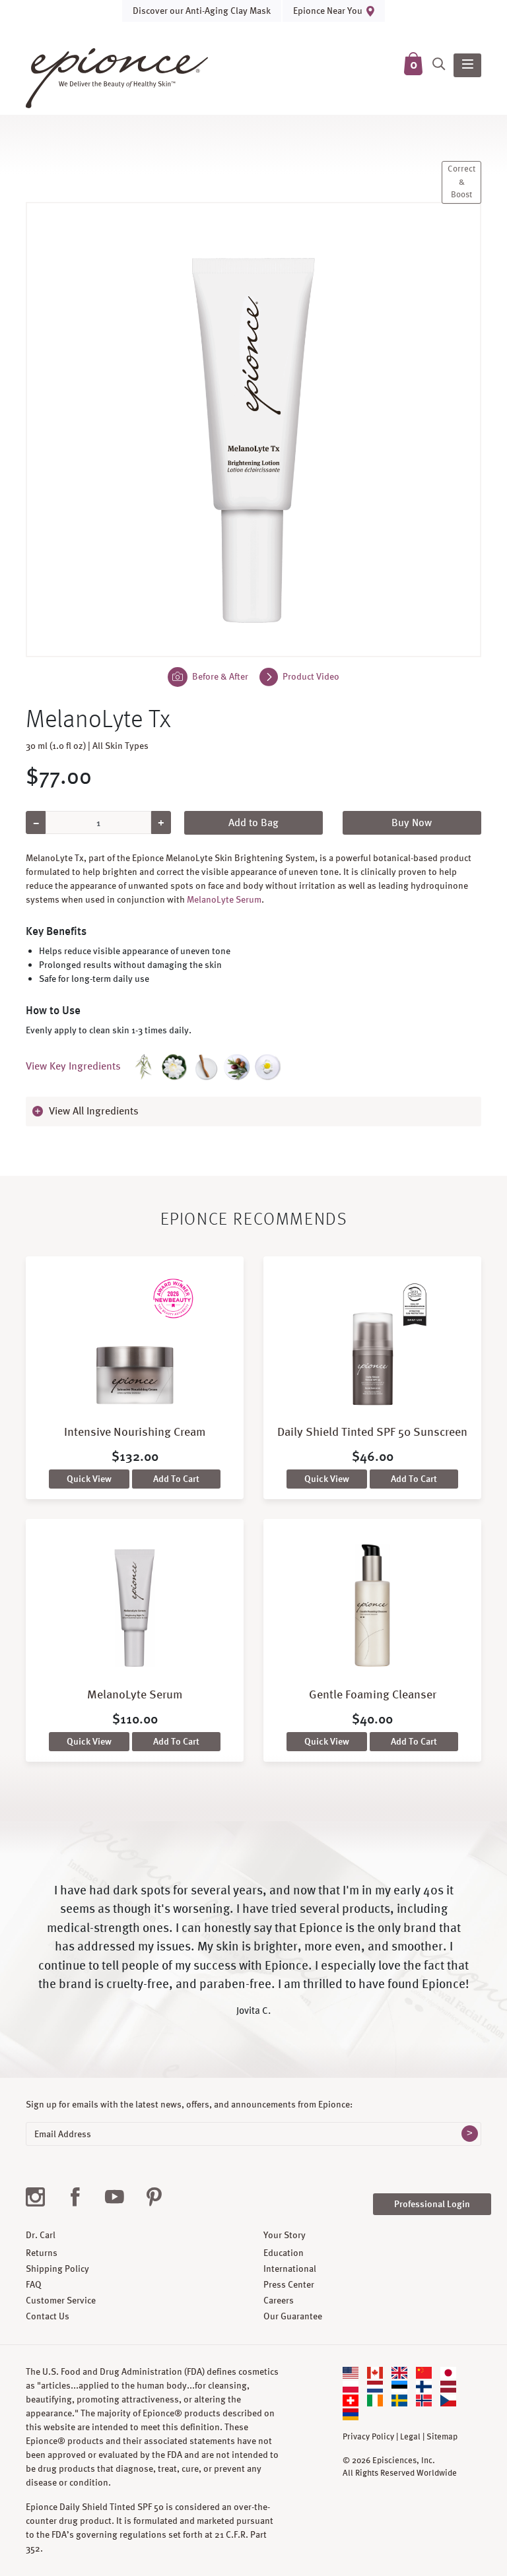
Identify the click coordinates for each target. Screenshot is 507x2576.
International (290, 2269)
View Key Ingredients (73, 1066)
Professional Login (432, 2204)
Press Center (289, 2284)
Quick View (89, 1479)
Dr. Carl (41, 2235)
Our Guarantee (293, 2316)
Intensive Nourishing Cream (135, 1432)
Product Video (310, 676)
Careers (279, 2300)
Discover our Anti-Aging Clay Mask (202, 11)
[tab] (253, 1111)
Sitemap (442, 2437)
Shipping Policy (57, 2269)
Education (284, 2253)
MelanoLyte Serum (224, 899)
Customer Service (61, 2300)
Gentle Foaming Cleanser (373, 1694)
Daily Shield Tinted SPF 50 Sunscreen (372, 1432)
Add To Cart (176, 1479)
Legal (410, 2437)
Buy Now (412, 822)
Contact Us (48, 2316)
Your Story (285, 2235)
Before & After (219, 676)
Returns (42, 2253)
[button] (253, 1111)
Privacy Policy (368, 2437)
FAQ (34, 2284)
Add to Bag (253, 822)
